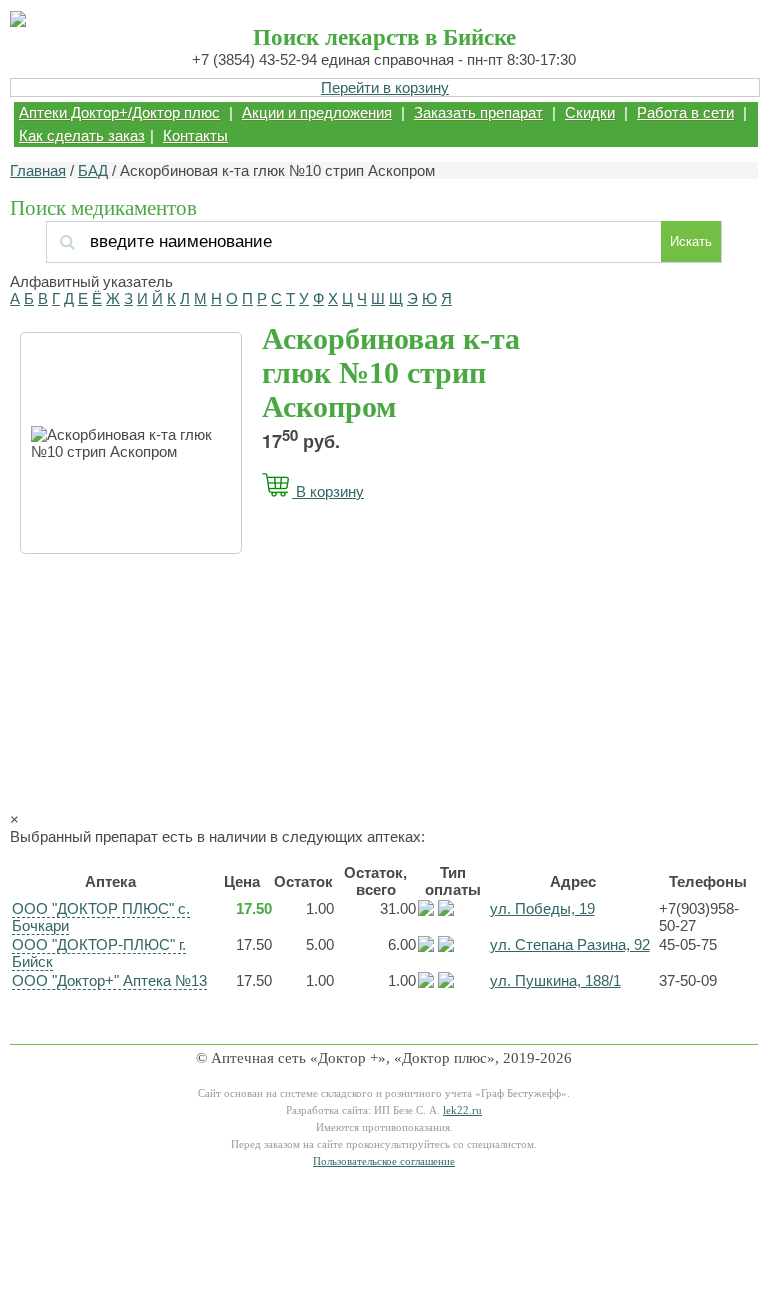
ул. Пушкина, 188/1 (555, 980)
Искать (691, 241)
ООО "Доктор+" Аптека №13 (109, 980)
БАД (93, 170)
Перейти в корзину (385, 87)
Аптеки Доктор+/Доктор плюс (119, 112)
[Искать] (190, 241)
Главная (38, 170)
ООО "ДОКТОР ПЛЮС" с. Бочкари (101, 917)
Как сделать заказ (82, 135)
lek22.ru (462, 1110)
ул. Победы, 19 (542, 908)
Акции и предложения (317, 112)
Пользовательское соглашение (384, 1161)
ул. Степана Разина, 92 (570, 944)
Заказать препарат (478, 112)
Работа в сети (685, 112)
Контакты (195, 135)
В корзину (328, 491)
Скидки (590, 112)
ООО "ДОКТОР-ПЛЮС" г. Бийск (99, 953)
